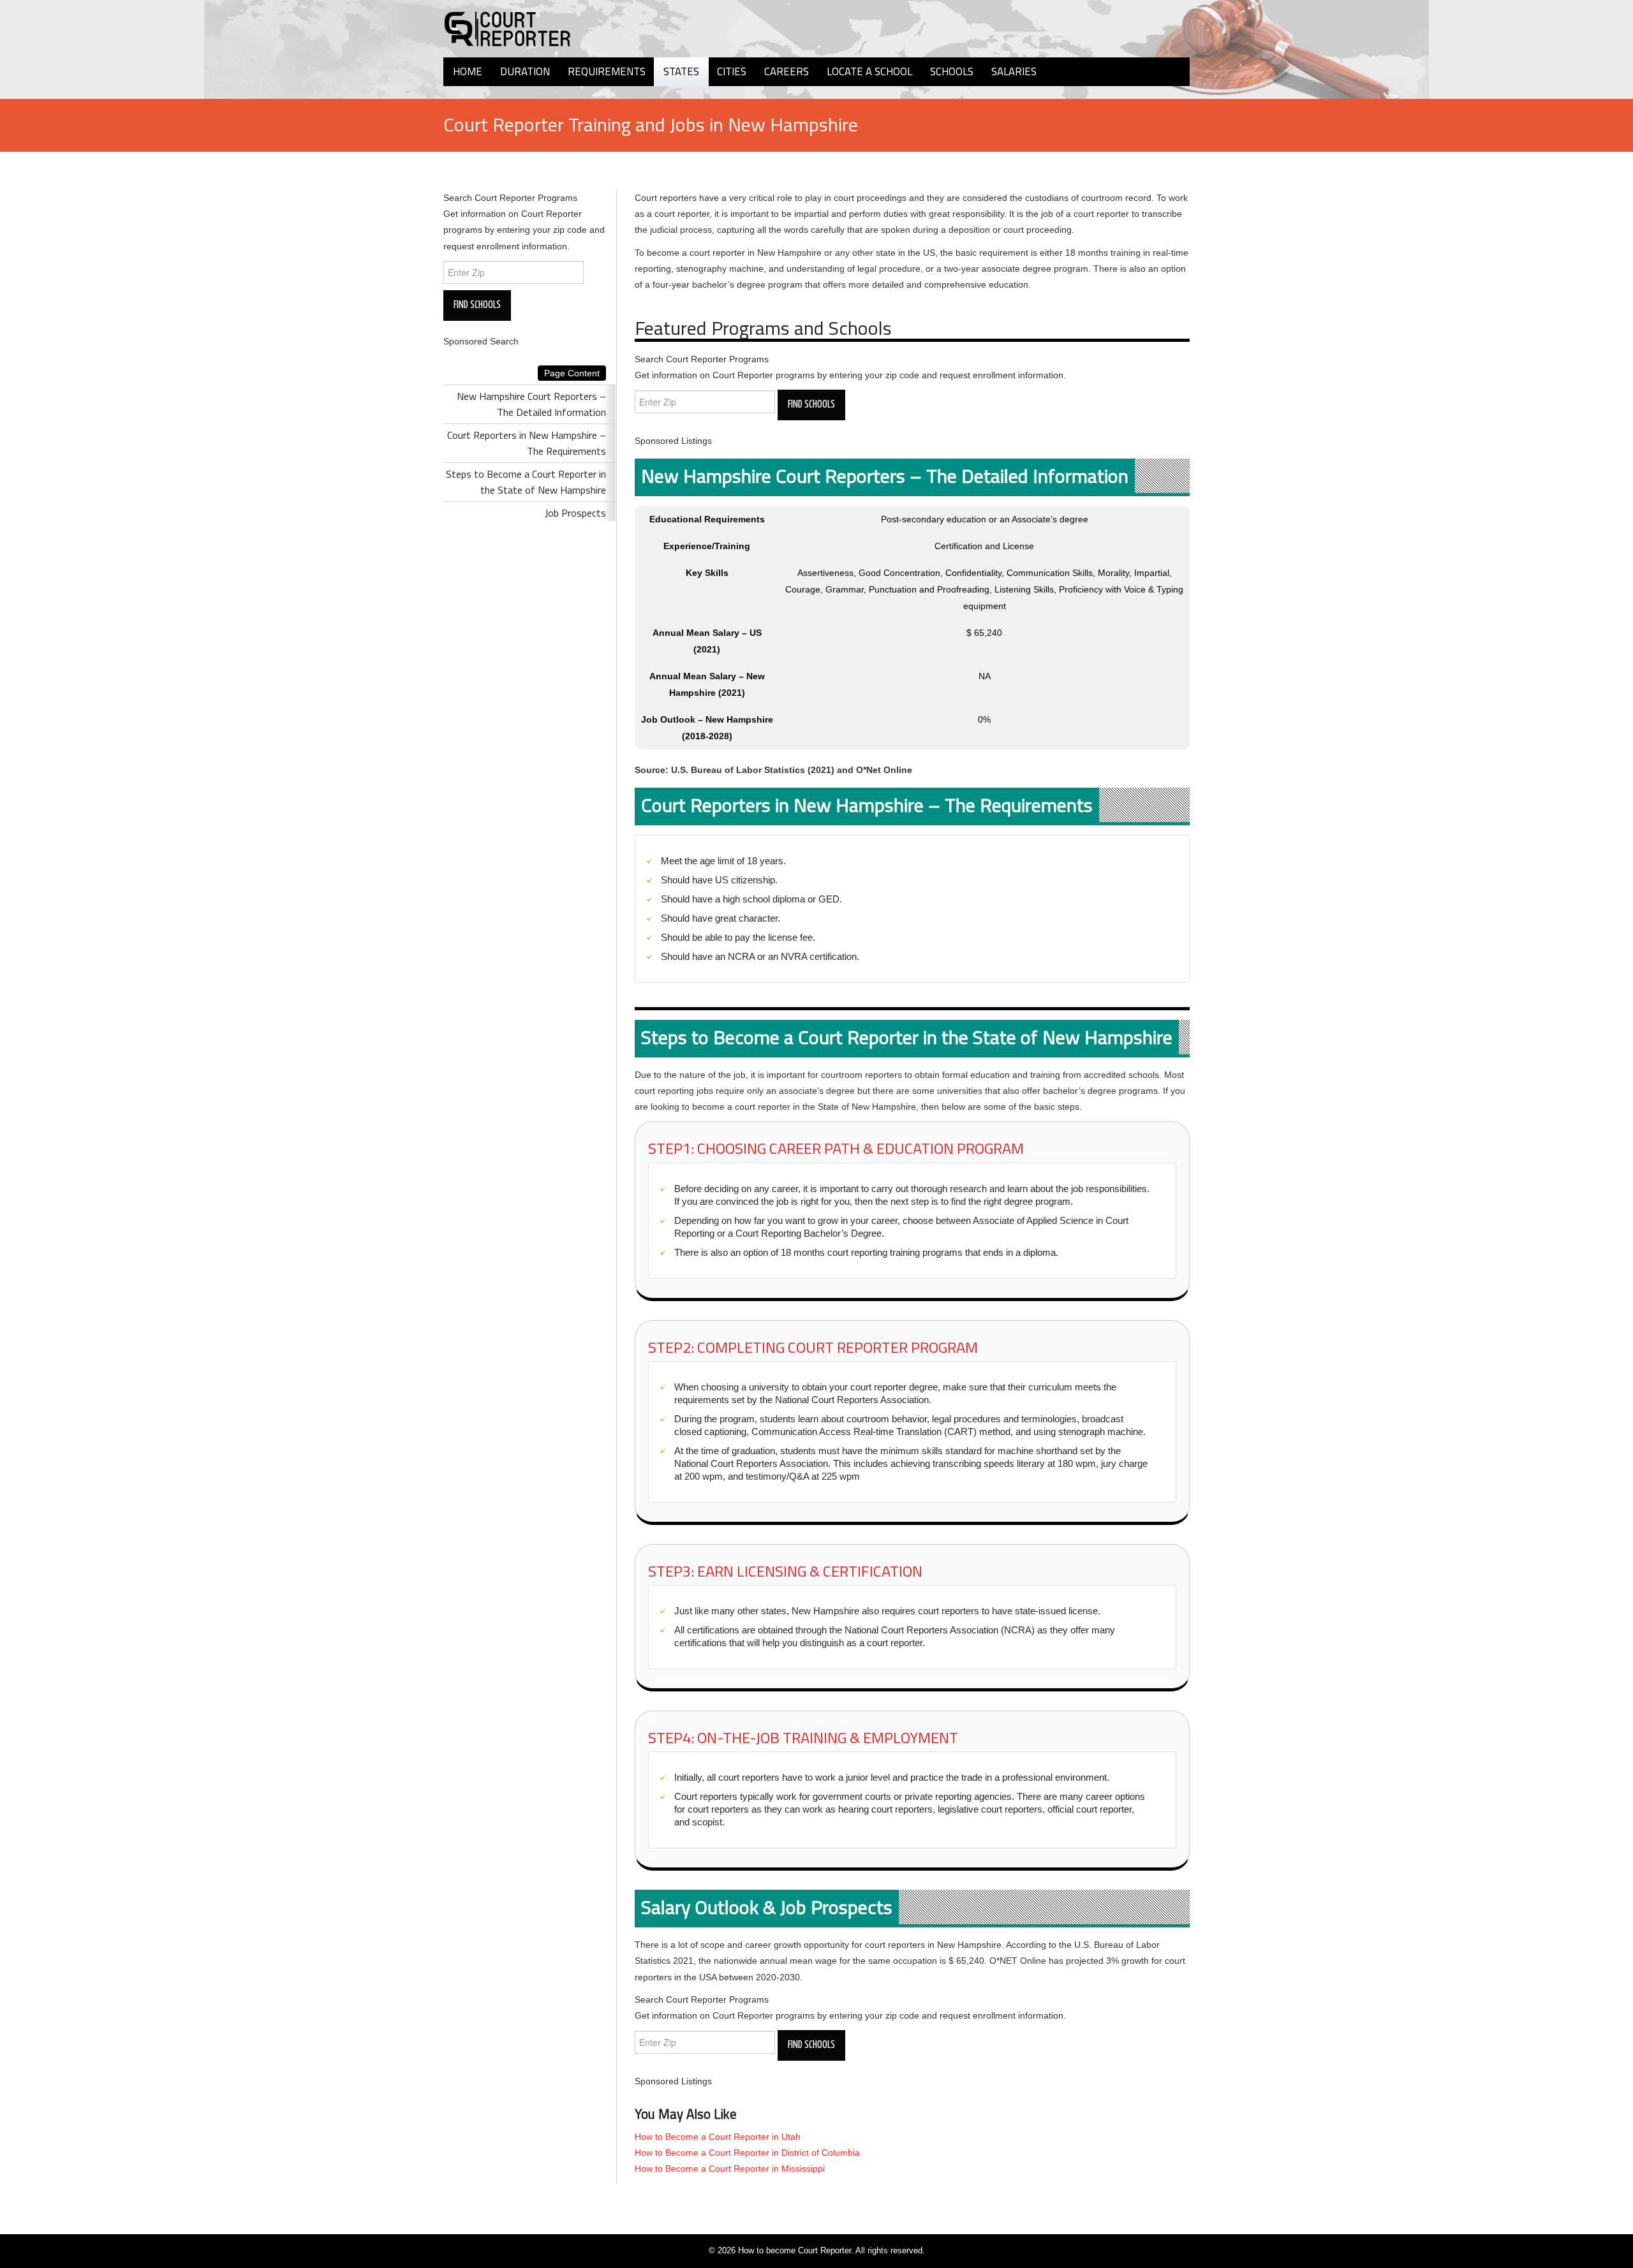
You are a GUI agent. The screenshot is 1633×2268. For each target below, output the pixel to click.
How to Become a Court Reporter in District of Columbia (747, 2153)
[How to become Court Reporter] (507, 28)
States (681, 71)
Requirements (607, 71)
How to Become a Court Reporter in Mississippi (730, 2169)
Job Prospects (575, 513)
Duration (525, 71)
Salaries (1014, 71)
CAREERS (787, 71)
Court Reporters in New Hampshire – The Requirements (527, 443)
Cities (732, 71)
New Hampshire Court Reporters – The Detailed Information (531, 404)
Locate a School (869, 71)
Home (468, 71)
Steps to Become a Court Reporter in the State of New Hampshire (526, 482)
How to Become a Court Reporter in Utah (718, 2137)
